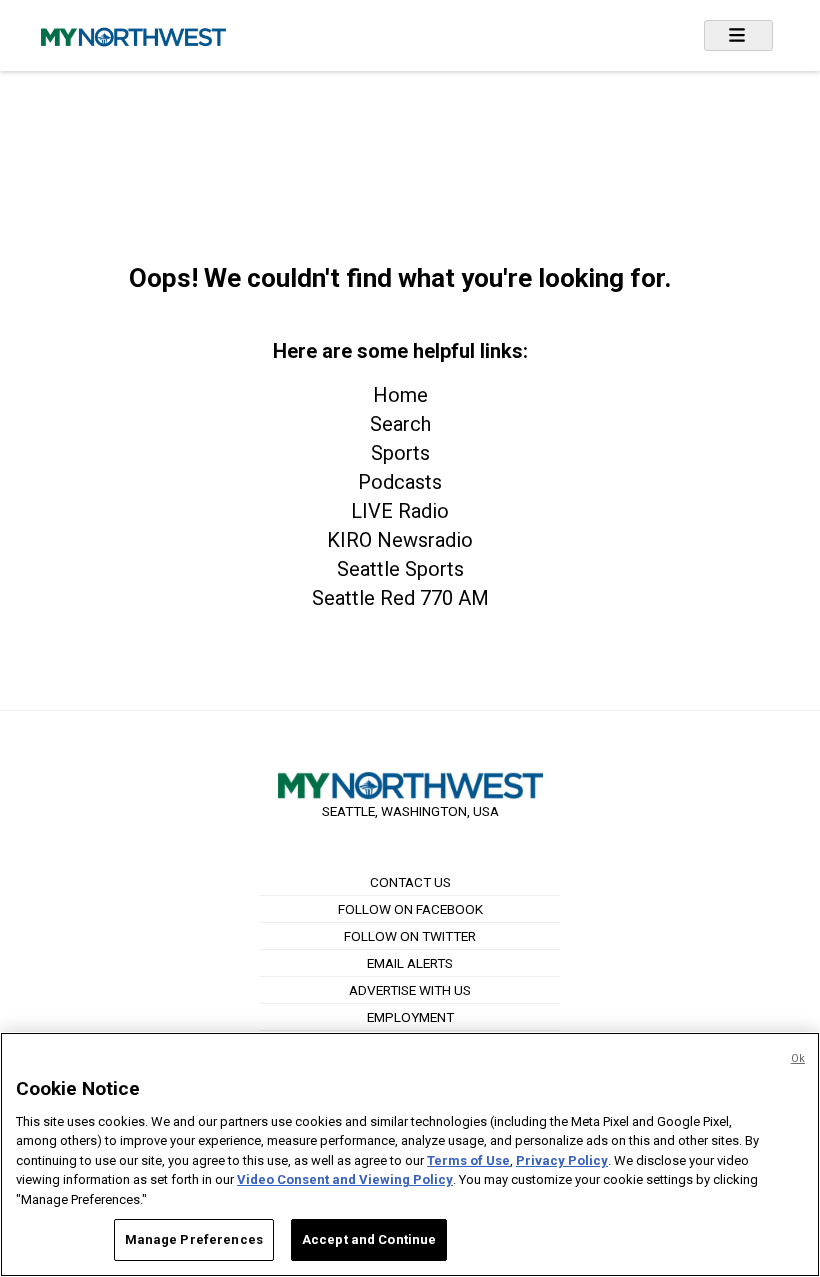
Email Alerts (410, 963)
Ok (798, 1058)
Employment (410, 1017)
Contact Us (410, 882)
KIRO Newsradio (400, 540)
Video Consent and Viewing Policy (345, 1179)
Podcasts (400, 482)
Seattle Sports (400, 569)
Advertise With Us (410, 990)
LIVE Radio (400, 511)
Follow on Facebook (410, 909)
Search (400, 424)
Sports (400, 453)
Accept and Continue (369, 1239)
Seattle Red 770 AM (400, 598)
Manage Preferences (194, 1239)
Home (400, 395)
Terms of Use (468, 1160)
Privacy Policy (562, 1160)
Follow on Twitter (410, 936)
